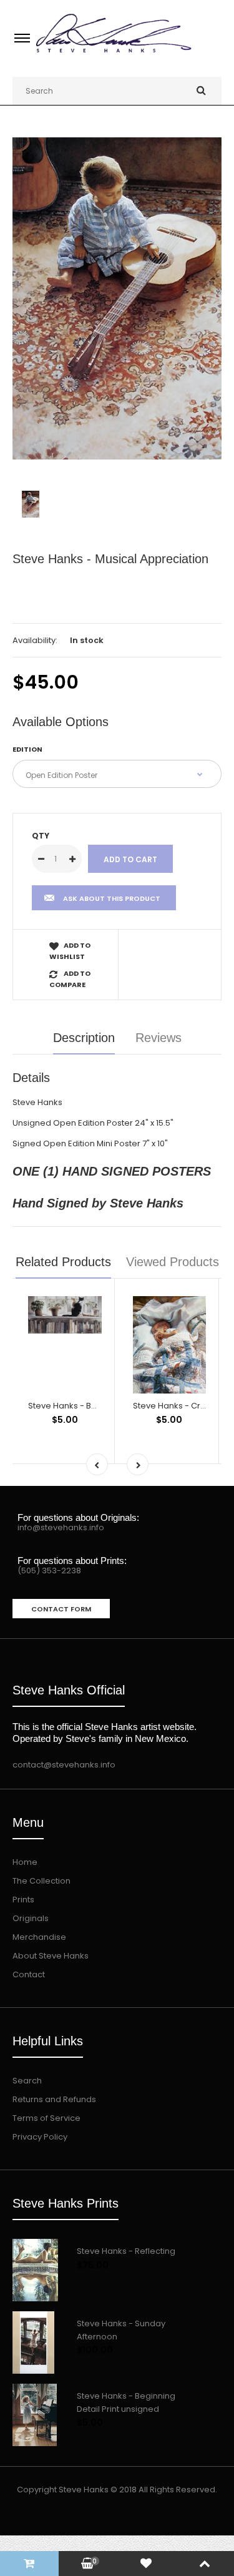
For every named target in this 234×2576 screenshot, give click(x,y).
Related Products (63, 1262)
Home (25, 1862)
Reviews (158, 1038)
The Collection (41, 1881)
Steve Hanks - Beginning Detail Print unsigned (126, 2402)
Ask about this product (112, 898)
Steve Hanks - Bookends (78, 1406)
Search (27, 2081)
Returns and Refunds (54, 2099)
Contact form (61, 1609)
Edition (27, 749)
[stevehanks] (117, 54)
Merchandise (39, 1937)
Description (84, 1038)
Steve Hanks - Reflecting (126, 2251)
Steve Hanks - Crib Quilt (180, 1406)
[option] (117, 298)
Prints (23, 1900)
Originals (31, 1918)
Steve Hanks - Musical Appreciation (110, 559)
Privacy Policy (40, 2137)
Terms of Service (46, 2118)
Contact (29, 1974)
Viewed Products (173, 1262)
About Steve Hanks (51, 1956)
